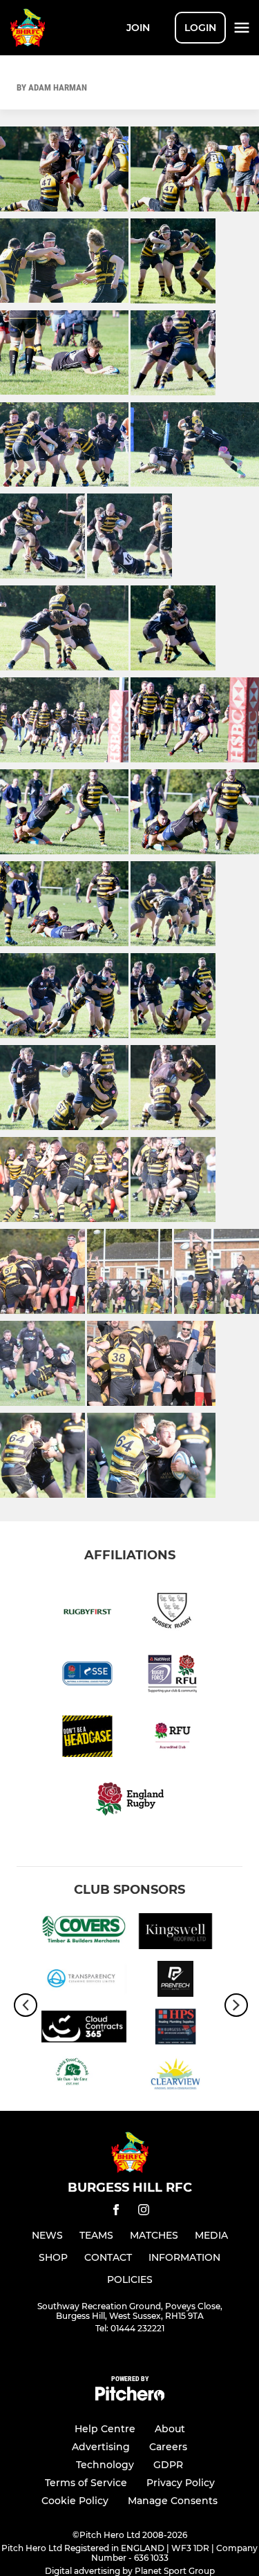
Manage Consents (173, 2501)
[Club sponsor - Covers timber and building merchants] (84, 1934)
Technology (105, 2465)
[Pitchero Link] (130, 2397)
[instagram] (144, 2212)
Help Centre (105, 2429)
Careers (168, 2447)
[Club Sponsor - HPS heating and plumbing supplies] (176, 2029)
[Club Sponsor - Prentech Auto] (176, 1981)
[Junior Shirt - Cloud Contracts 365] (84, 2029)
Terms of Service (86, 2483)
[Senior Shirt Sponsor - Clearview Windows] (176, 2077)
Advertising (101, 2447)
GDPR (168, 2465)
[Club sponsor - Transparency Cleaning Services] (84, 1981)
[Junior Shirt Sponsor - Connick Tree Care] (84, 2077)
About (170, 2429)
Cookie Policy (75, 2501)
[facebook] (116, 2212)
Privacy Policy (181, 2483)
